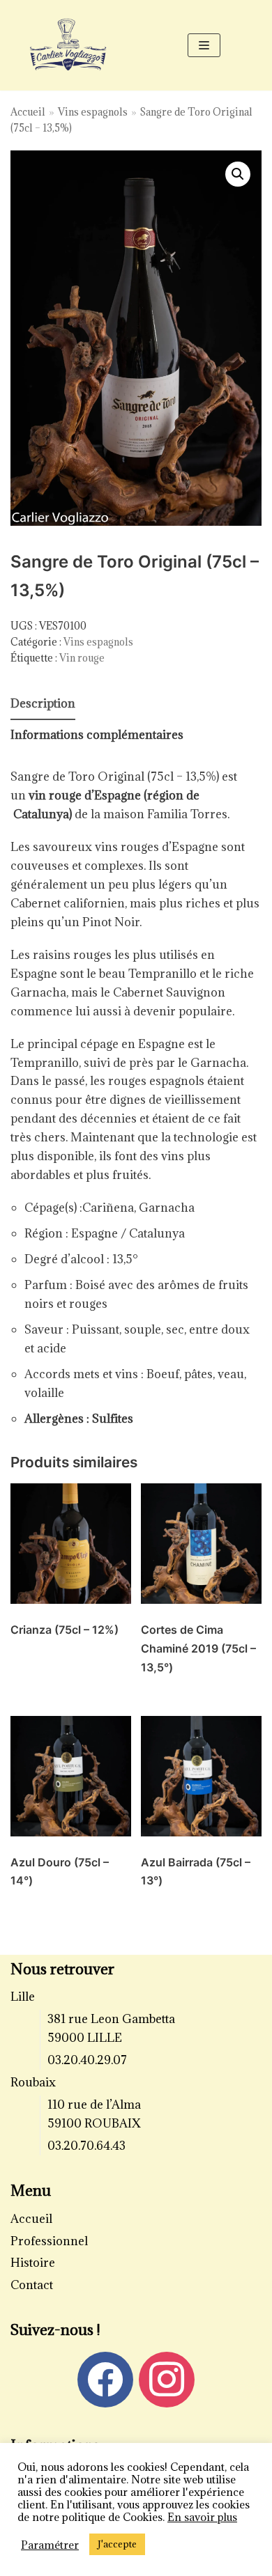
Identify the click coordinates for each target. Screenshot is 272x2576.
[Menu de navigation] (204, 45)
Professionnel (49, 2241)
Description (43, 703)
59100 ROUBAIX (94, 2123)
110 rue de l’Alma (94, 2105)
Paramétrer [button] (50, 2545)
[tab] (43, 704)
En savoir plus (202, 2517)
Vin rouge (82, 658)
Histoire (33, 2263)
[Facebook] (105, 2378)
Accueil (28, 112)
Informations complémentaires (97, 735)
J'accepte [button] (117, 2544)
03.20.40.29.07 (87, 2060)
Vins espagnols (93, 112)
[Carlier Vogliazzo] (68, 45)
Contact (32, 2285)
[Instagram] (167, 2378)
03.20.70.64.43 (86, 2146)
